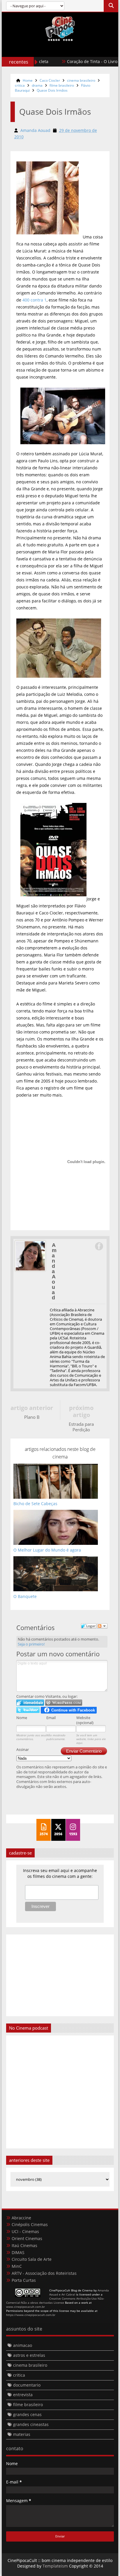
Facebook (99, 1246)
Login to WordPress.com (64, 1703)
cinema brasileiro (81, 80)
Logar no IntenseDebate (30, 1703)
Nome (22, 1718)
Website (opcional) (85, 1720)
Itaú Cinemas (24, 2245)
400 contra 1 (35, 300)
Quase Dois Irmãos (52, 90)
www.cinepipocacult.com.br (25, 2307)
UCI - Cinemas (25, 2231)
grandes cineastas (31, 2424)
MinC (17, 2266)
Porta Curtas (24, 2280)
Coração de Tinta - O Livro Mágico (83, 61)
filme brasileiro (62, 85)
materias (22, 2434)
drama (37, 85)
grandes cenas (27, 2414)
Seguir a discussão (102, 1626)
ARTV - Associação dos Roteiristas (44, 2273)
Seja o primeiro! (31, 1644)
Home (28, 80)
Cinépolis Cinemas (30, 2224)
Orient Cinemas (27, 2238)
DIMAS (18, 2252)
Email (51, 1718)
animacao (23, 2345)
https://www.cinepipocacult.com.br (31, 2315)
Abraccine (21, 2218)
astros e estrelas (29, 2355)
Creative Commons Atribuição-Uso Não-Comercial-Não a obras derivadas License (55, 2300)
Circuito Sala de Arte (32, 2259)
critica (20, 85)
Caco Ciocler (50, 80)
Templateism (55, 2566)
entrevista (23, 2395)
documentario (27, 2385)
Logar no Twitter (28, 1710)
